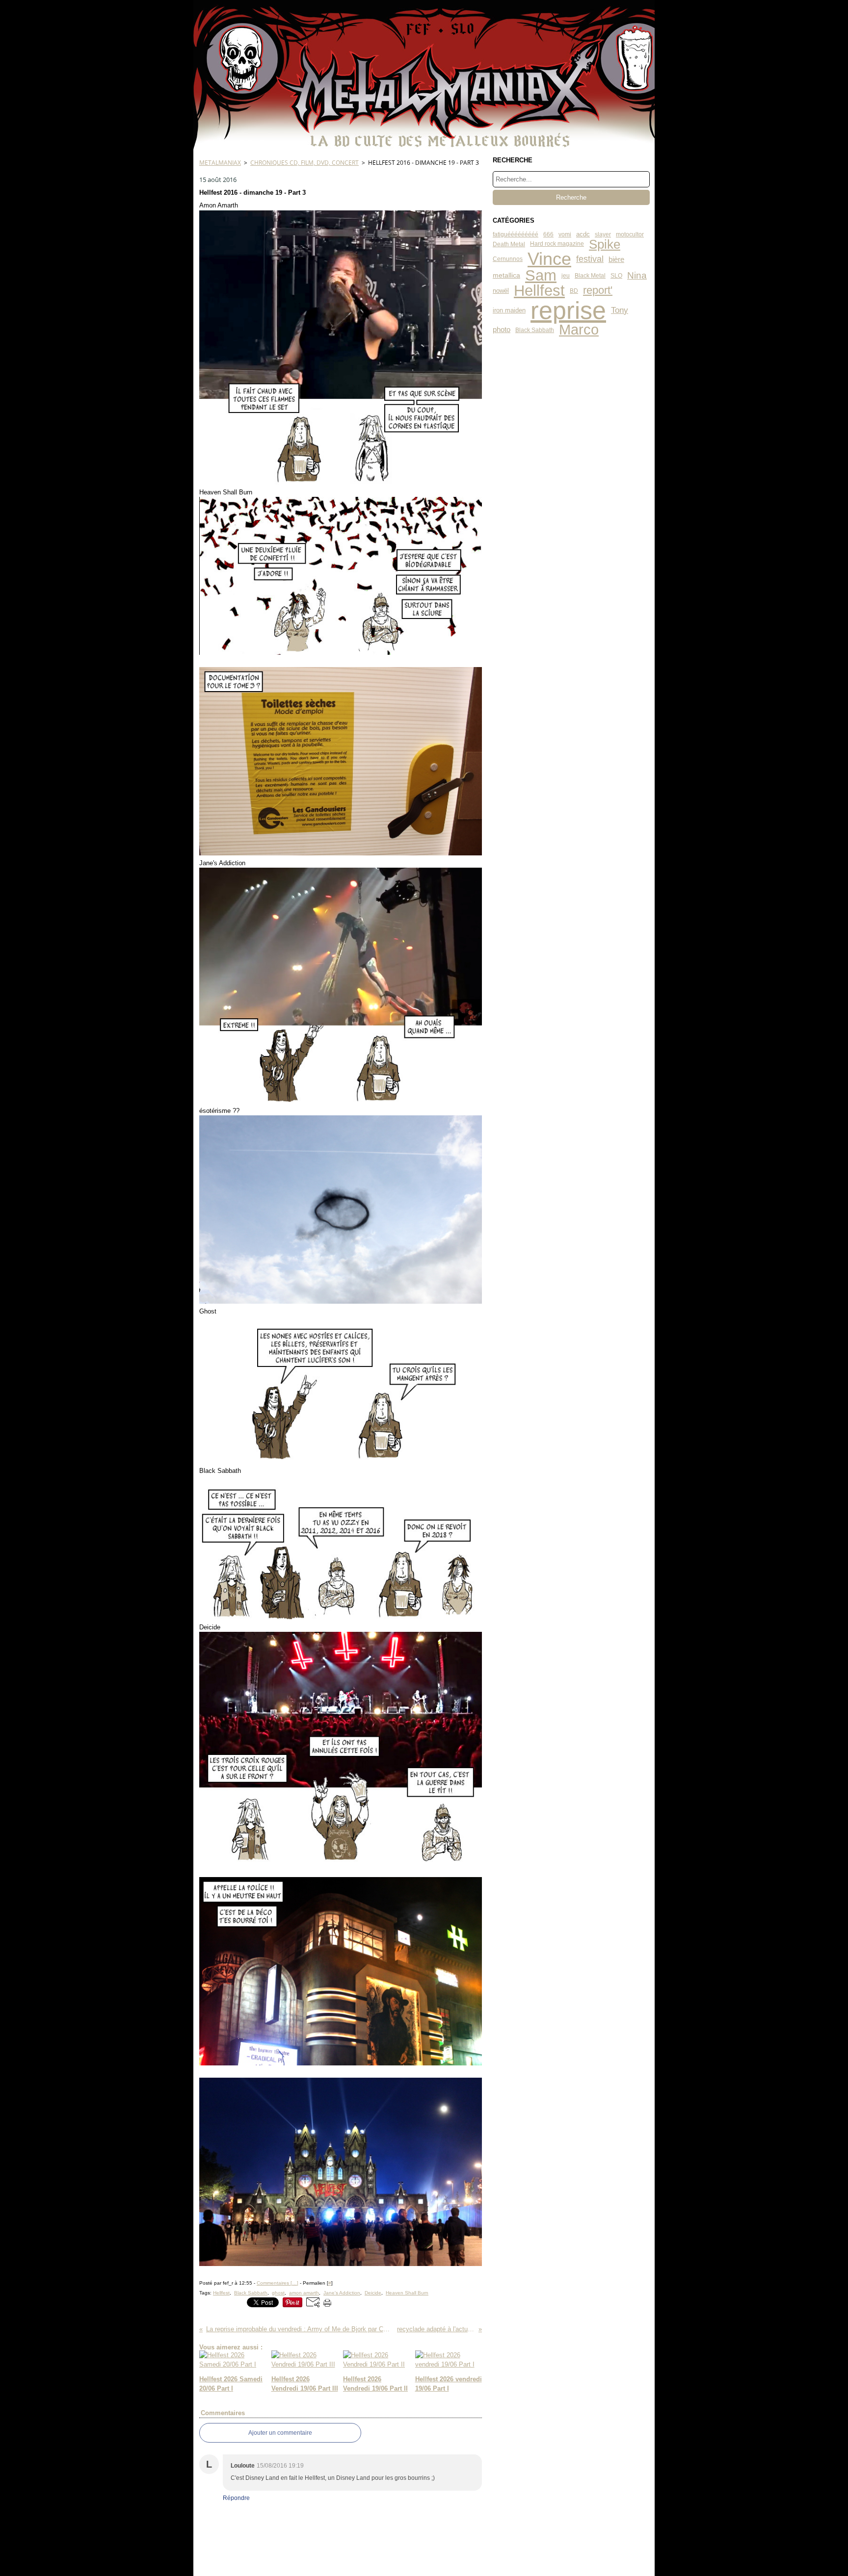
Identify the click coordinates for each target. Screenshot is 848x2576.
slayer (603, 234)
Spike (605, 244)
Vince (549, 259)
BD (574, 291)
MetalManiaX (220, 163)
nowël (501, 291)
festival (590, 259)
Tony (620, 311)
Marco (579, 330)
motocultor (630, 234)
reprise (568, 310)
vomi (565, 234)
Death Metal (509, 244)
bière (616, 259)
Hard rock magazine (557, 244)
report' (598, 291)
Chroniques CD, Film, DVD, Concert (305, 163)
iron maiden (509, 311)
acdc (583, 235)
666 (548, 234)
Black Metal (590, 276)
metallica (506, 276)
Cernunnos (508, 259)
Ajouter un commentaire (280, 2433)
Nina (637, 275)
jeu (566, 276)
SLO (616, 276)
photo (502, 330)
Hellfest (539, 291)
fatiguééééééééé (516, 234)
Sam (541, 276)
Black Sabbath (535, 330)
